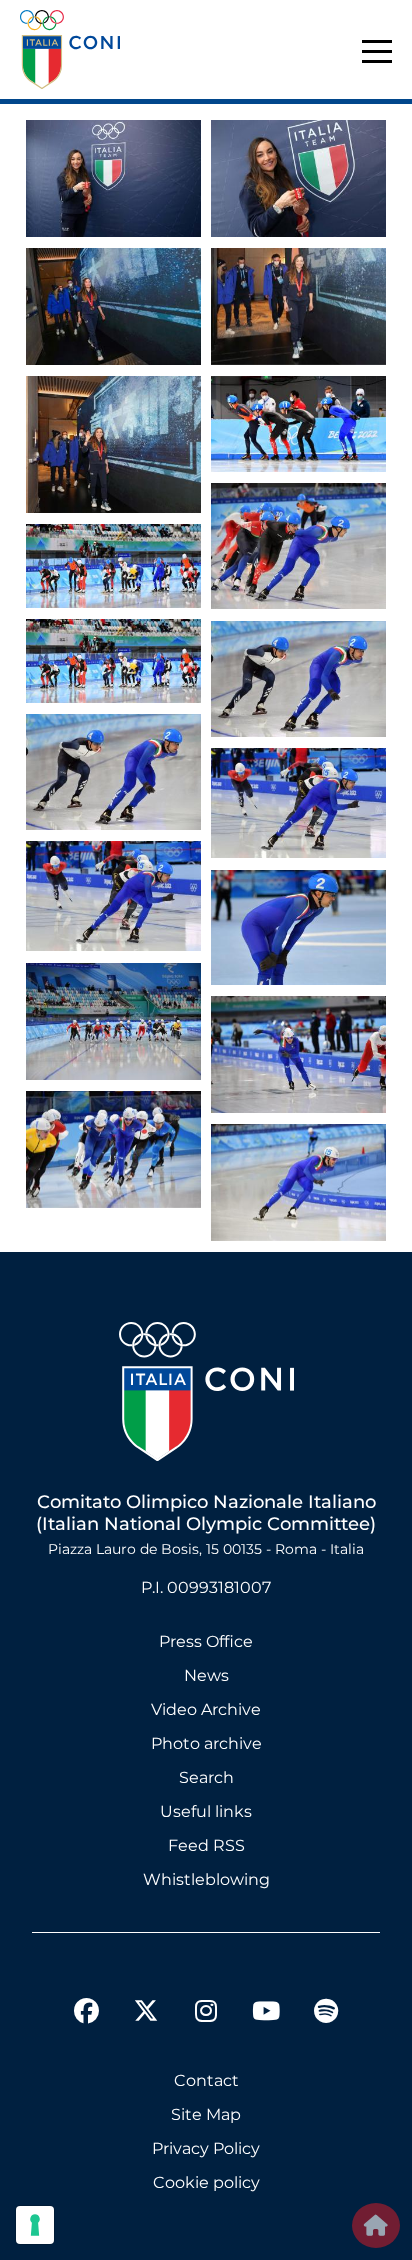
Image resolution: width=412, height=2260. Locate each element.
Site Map (206, 2114)
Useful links (206, 1811)
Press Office (206, 1641)
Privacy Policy (206, 2148)
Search (206, 1777)
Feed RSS (206, 1845)
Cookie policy (206, 2182)
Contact (206, 2080)
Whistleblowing (206, 1879)
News (206, 1675)
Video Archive (206, 1709)
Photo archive (206, 1743)
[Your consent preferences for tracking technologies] (35, 2225)
